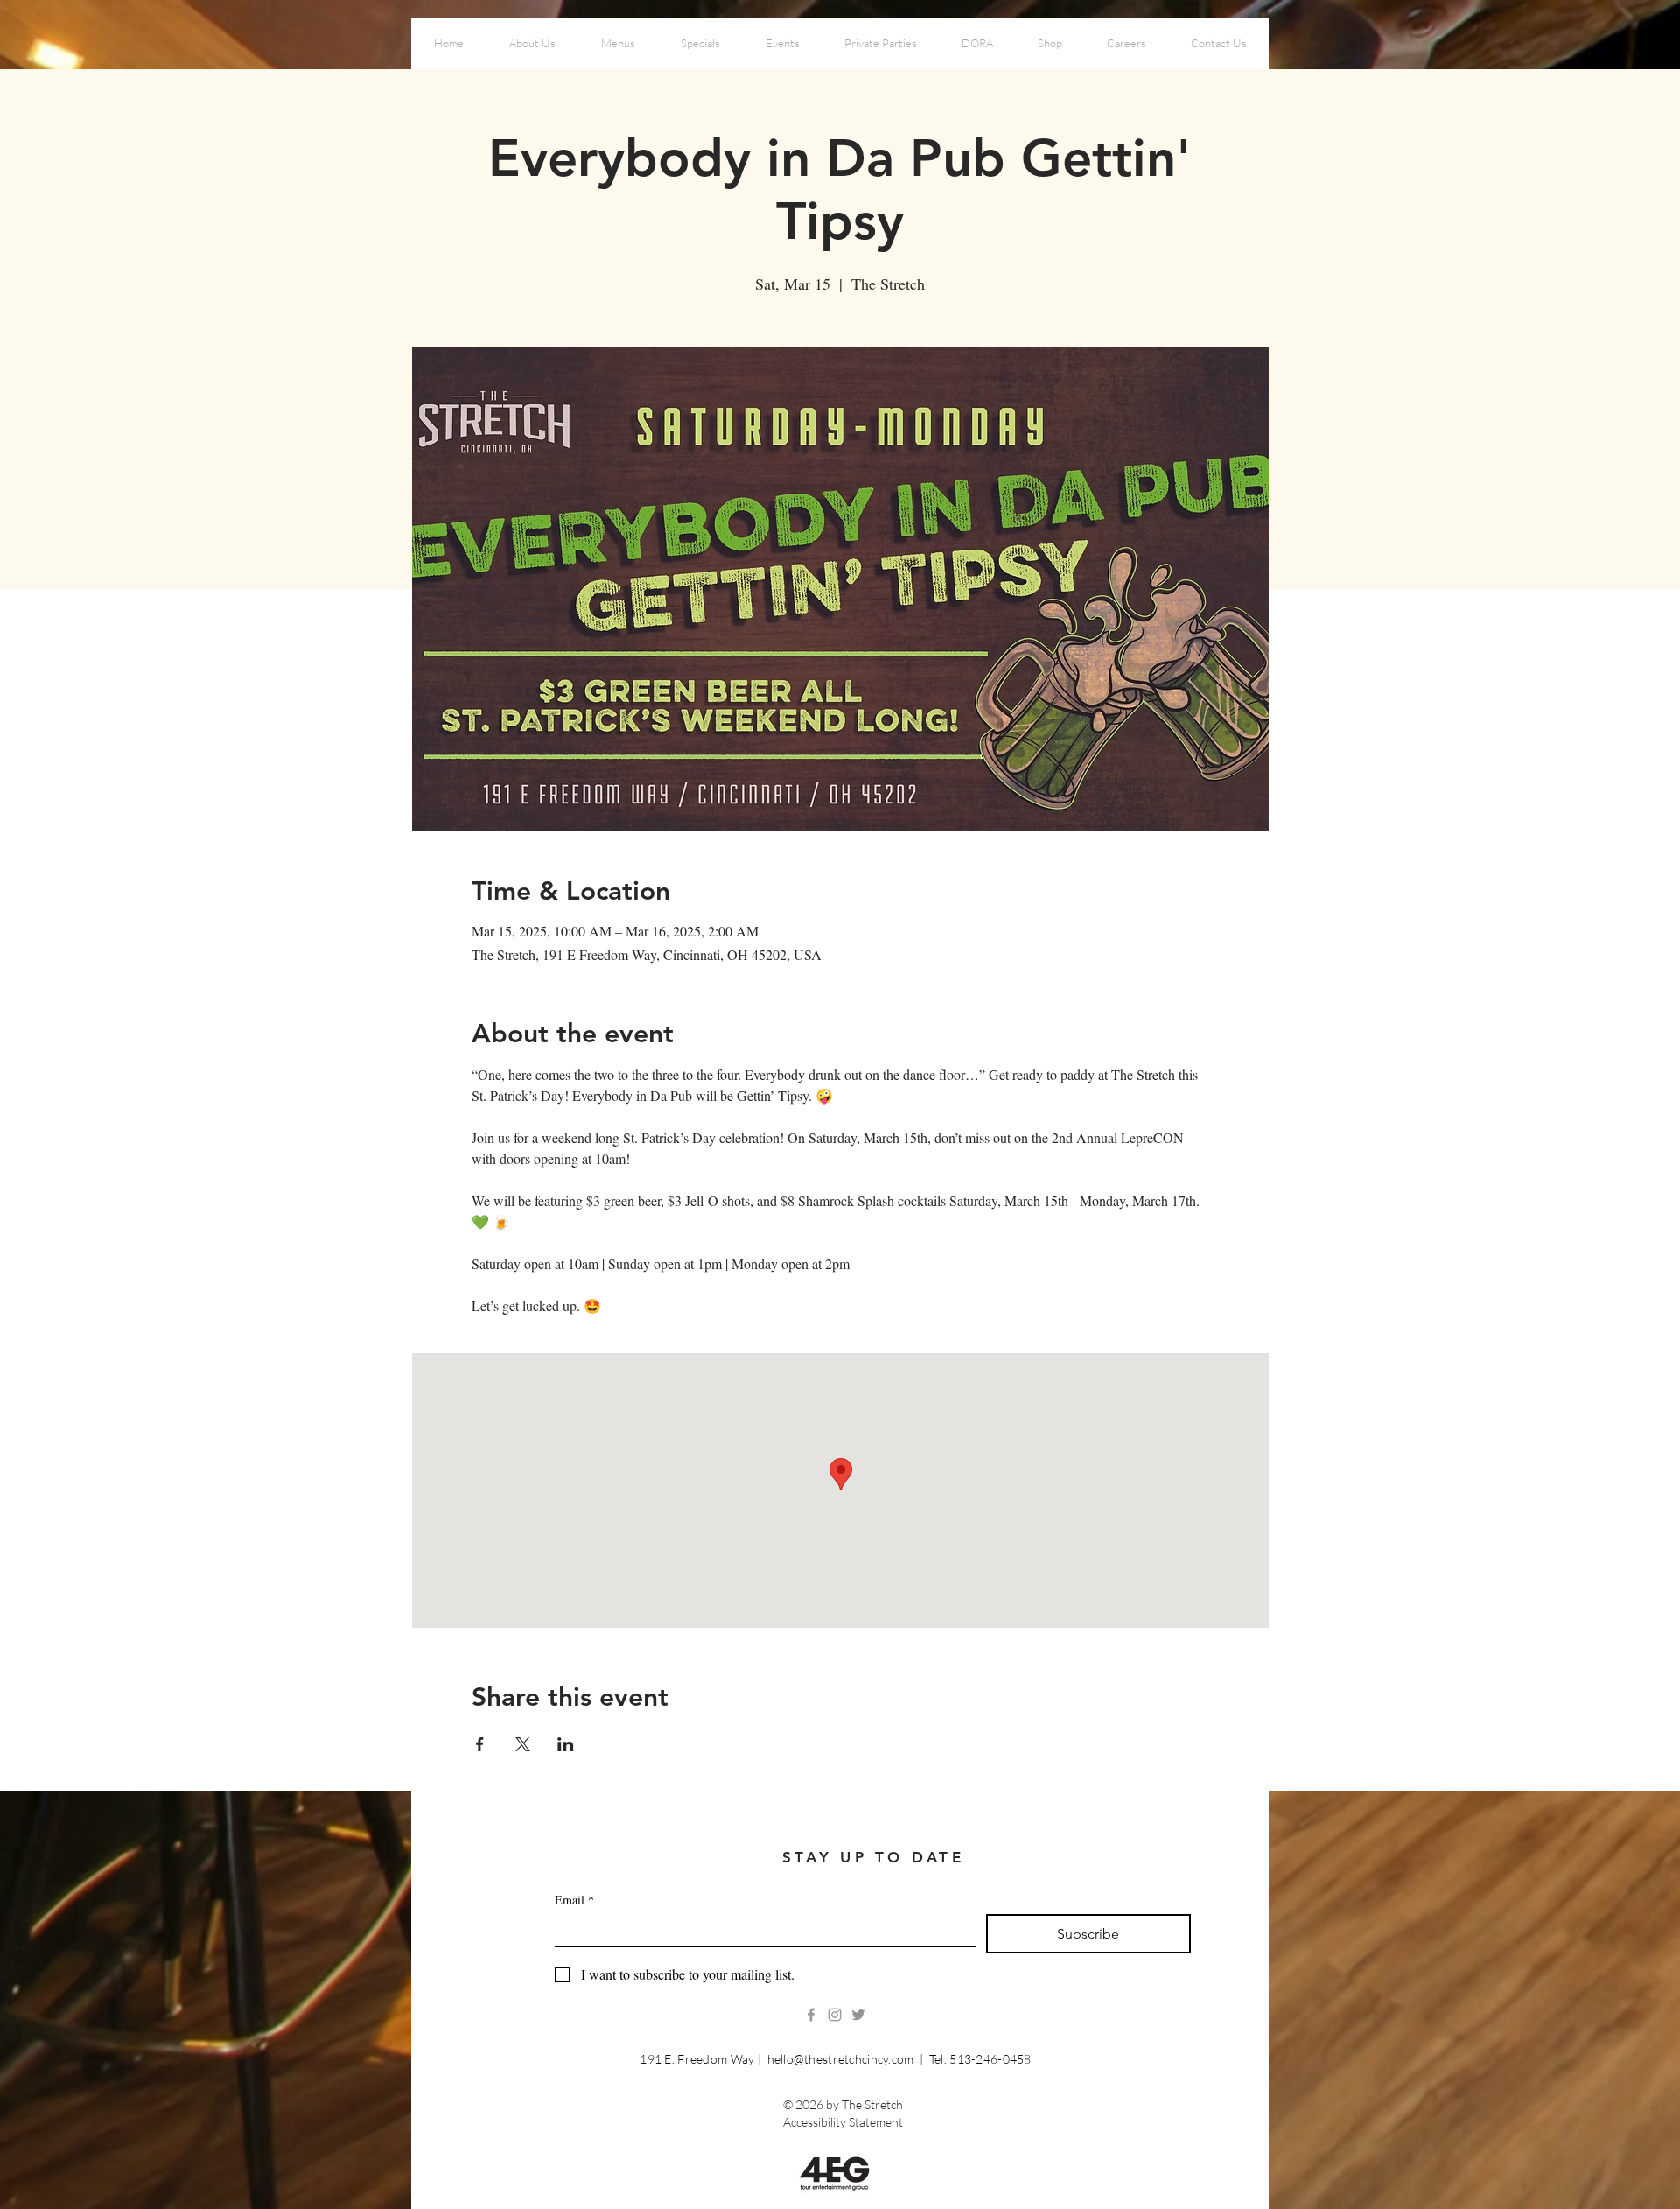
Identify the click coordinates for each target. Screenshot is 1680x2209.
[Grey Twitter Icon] (858, 2015)
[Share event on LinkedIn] (566, 1744)
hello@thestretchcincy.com (841, 2059)
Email (574, 1900)
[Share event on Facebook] (480, 1744)
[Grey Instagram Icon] (835, 2015)
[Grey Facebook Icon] (811, 2015)
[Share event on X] (523, 1744)
